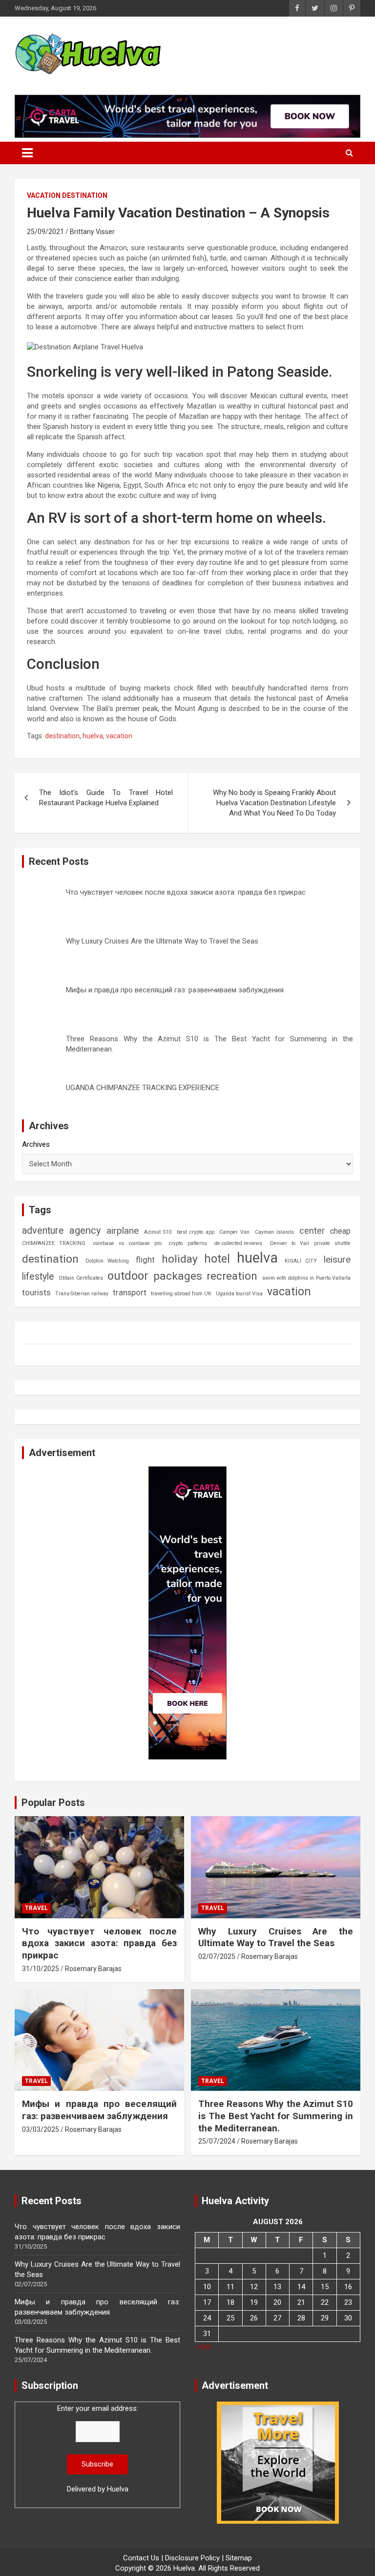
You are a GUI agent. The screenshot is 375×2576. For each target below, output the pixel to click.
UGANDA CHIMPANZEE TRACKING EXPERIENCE (143, 1088)
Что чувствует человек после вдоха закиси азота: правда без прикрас (186, 892)
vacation (119, 736)
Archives (36, 1144)
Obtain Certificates (81, 1278)
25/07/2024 (217, 2141)
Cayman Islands (274, 1232)
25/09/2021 (45, 232)
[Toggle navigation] (27, 153)
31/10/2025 (41, 1969)
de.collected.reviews (238, 1243)
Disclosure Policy (192, 2558)
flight (145, 1260)
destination (62, 736)
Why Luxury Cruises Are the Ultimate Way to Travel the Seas (162, 941)
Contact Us (141, 2558)
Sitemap (239, 2558)
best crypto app (196, 1232)
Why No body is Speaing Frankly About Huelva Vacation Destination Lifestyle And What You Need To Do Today (274, 803)
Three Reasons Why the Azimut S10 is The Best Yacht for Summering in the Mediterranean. (276, 2116)
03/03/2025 (41, 2129)
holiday (180, 1259)
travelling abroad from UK (181, 1294)
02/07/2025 (217, 1956)
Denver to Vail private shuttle (311, 1243)
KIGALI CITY (301, 1261)
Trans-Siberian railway (82, 1294)
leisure (337, 1259)
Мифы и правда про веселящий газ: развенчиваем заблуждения (175, 990)
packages (178, 1276)
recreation (232, 1276)
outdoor (128, 1276)
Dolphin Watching (107, 1261)
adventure (43, 1231)
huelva (93, 736)
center (312, 1231)
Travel (36, 1908)
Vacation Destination (67, 195)
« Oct (203, 2347)
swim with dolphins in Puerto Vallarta (306, 1278)
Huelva (118, 2489)
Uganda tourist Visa (239, 1294)
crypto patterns (188, 1243)
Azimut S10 (158, 1232)
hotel (217, 1259)
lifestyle (38, 1277)
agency (85, 1230)
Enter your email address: (98, 2449)
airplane (123, 1231)
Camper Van (234, 1232)
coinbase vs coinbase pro (127, 1243)
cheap (340, 1231)
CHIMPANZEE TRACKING (54, 1243)
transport (130, 1292)
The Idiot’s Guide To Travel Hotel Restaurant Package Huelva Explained (106, 798)
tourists (36, 1292)
